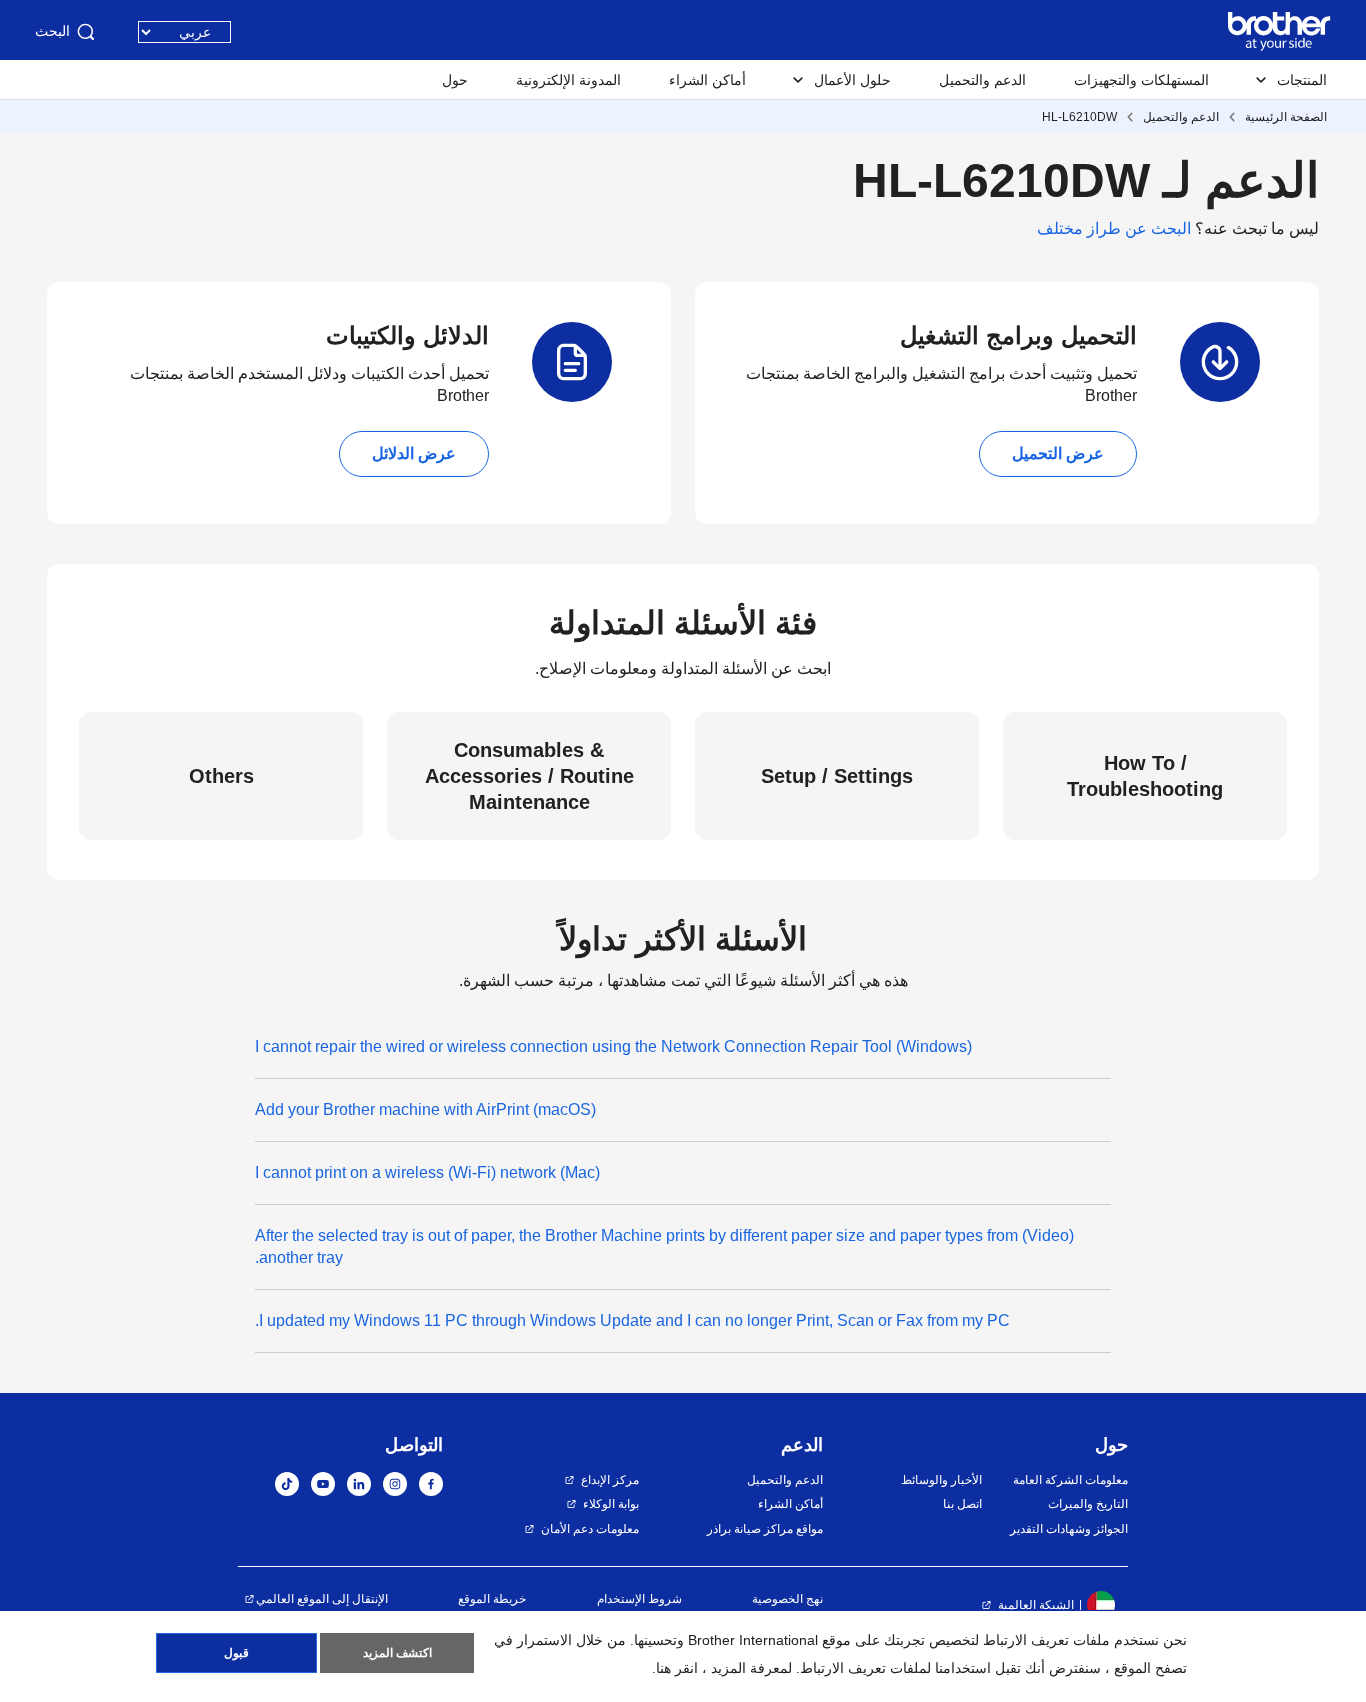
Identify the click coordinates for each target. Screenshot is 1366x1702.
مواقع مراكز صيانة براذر (765, 1529)
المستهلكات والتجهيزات (1141, 80)
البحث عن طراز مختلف (1114, 228)
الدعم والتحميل (982, 80)
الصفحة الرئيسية (1286, 117)
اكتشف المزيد (397, 1653)
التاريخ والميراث (1088, 1504)
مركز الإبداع (610, 1480)
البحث (52, 31)
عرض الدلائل (414, 453)
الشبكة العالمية (1036, 1605)
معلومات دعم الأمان (590, 1529)
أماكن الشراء (707, 80)
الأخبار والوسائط (941, 1480)
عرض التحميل (1058, 453)
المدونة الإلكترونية (568, 80)
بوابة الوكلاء (611, 1504)
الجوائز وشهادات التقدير (1069, 1529)
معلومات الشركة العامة (1070, 1480)
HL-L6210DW (1079, 117)
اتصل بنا (962, 1504)
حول (455, 80)
